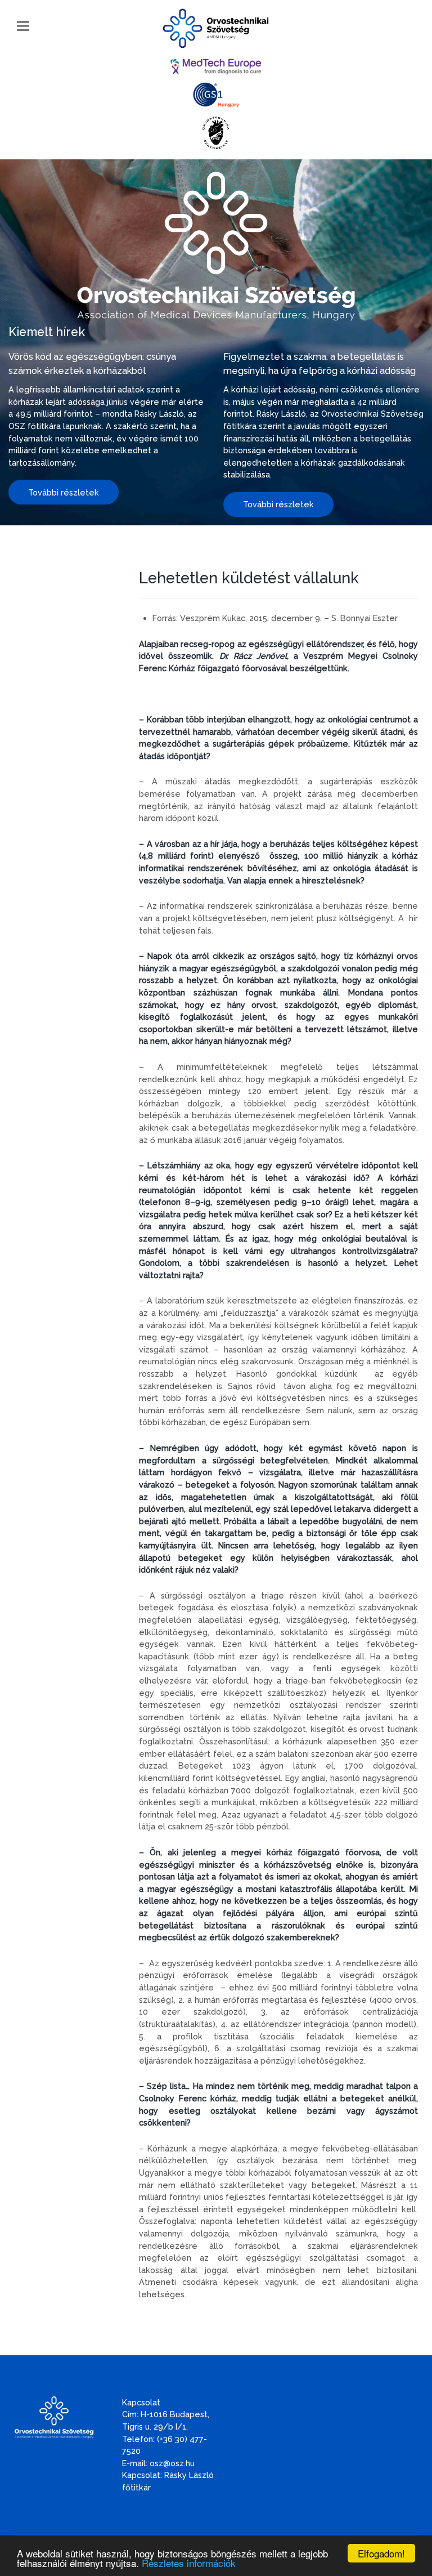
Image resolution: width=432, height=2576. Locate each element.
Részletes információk (189, 2563)
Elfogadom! (381, 2553)
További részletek (64, 492)
